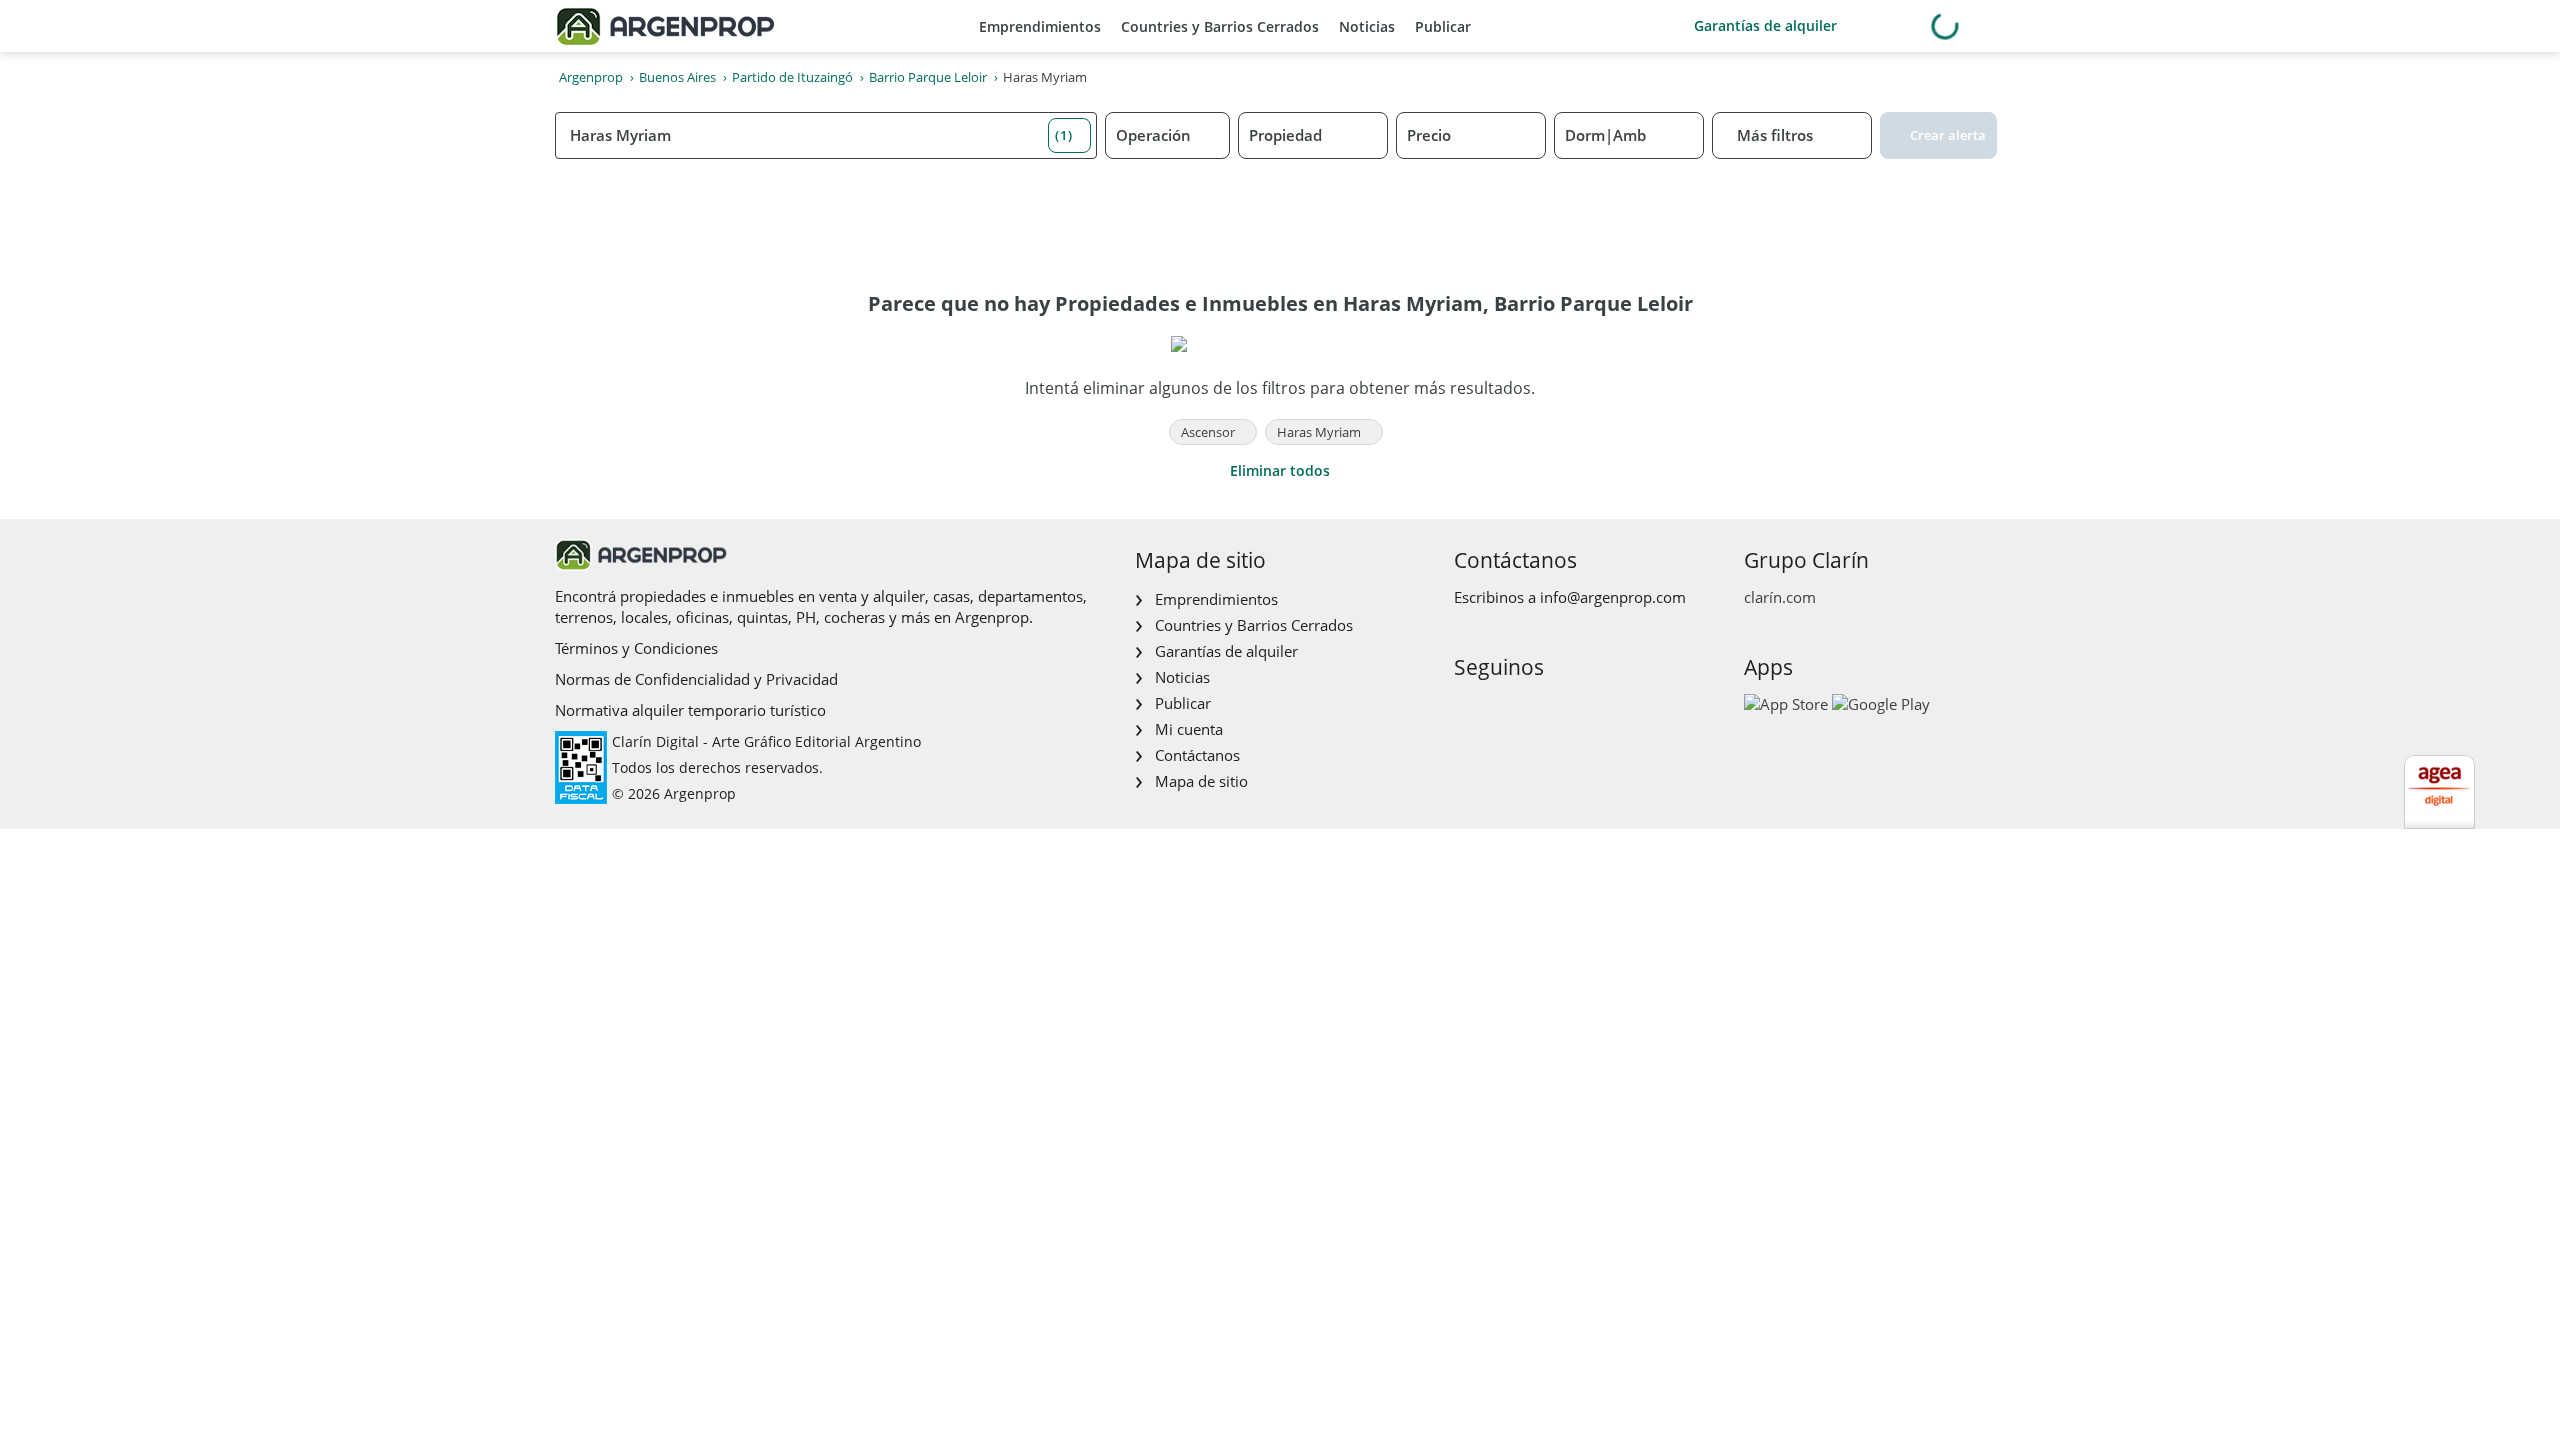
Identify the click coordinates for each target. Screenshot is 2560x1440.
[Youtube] (1531, 709)
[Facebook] (1467, 709)
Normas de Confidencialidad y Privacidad (696, 679)
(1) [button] (1064, 135)
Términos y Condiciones (636, 648)
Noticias (1367, 26)
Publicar (1443, 26)
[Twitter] (1563, 709)
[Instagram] (1499, 709)
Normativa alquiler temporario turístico (690, 710)
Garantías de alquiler (1765, 25)
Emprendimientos (1040, 26)
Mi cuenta (1189, 729)
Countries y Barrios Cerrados (1220, 26)
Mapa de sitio (1201, 781)
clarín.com (1780, 597)
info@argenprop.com (1613, 597)
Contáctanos (1197, 755)
